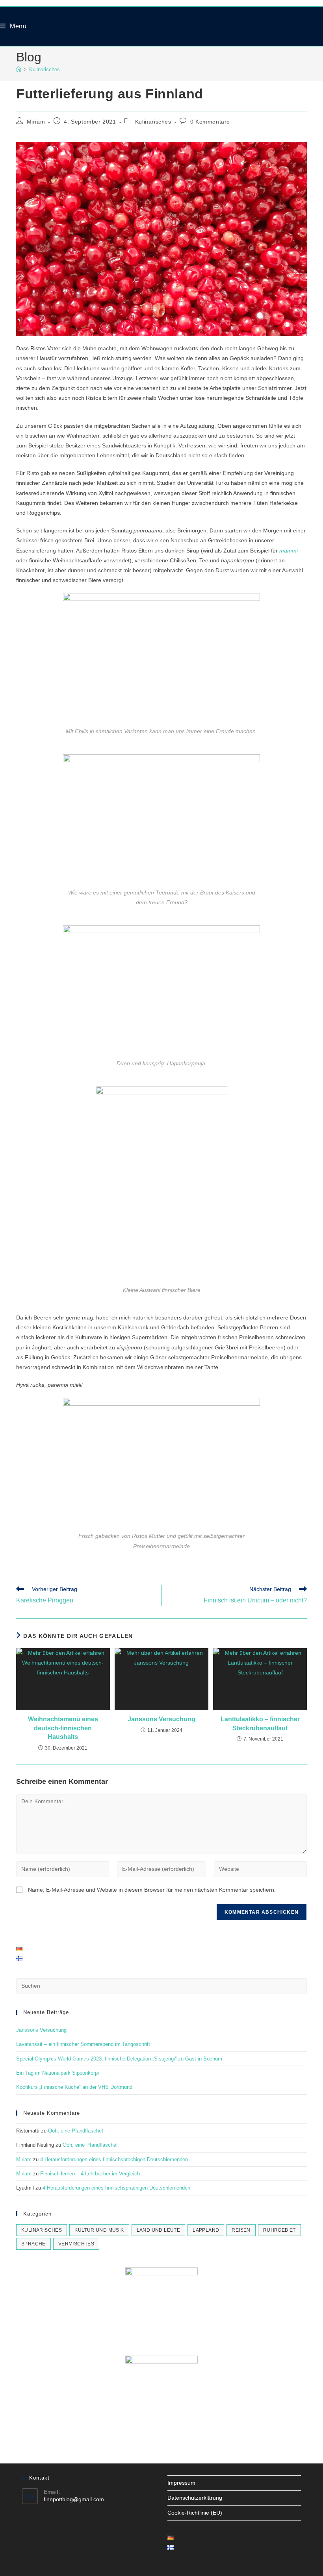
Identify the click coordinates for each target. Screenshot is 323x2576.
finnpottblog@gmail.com (74, 2499)
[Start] (19, 69)
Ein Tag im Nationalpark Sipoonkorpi (58, 2073)
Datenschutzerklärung (195, 2498)
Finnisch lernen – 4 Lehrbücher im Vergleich (90, 2174)
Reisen (241, 2230)
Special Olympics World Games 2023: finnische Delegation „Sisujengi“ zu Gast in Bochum (119, 2059)
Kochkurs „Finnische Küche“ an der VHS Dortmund (74, 2087)
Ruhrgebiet (279, 2230)
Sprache (33, 2244)
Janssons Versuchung (161, 1719)
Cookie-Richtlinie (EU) (195, 2513)
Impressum (181, 2483)
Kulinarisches (45, 69)
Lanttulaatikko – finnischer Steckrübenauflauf (260, 1723)
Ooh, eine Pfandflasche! (76, 2131)
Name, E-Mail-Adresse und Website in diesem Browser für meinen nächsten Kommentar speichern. (152, 1890)
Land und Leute (159, 2230)
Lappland (206, 2230)
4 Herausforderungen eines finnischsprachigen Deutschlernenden (114, 2159)
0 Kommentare (210, 122)
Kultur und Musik (99, 2230)
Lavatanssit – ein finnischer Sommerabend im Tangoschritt (83, 2044)
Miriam (36, 122)
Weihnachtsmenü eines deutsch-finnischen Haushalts (63, 1728)
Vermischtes (76, 2244)
